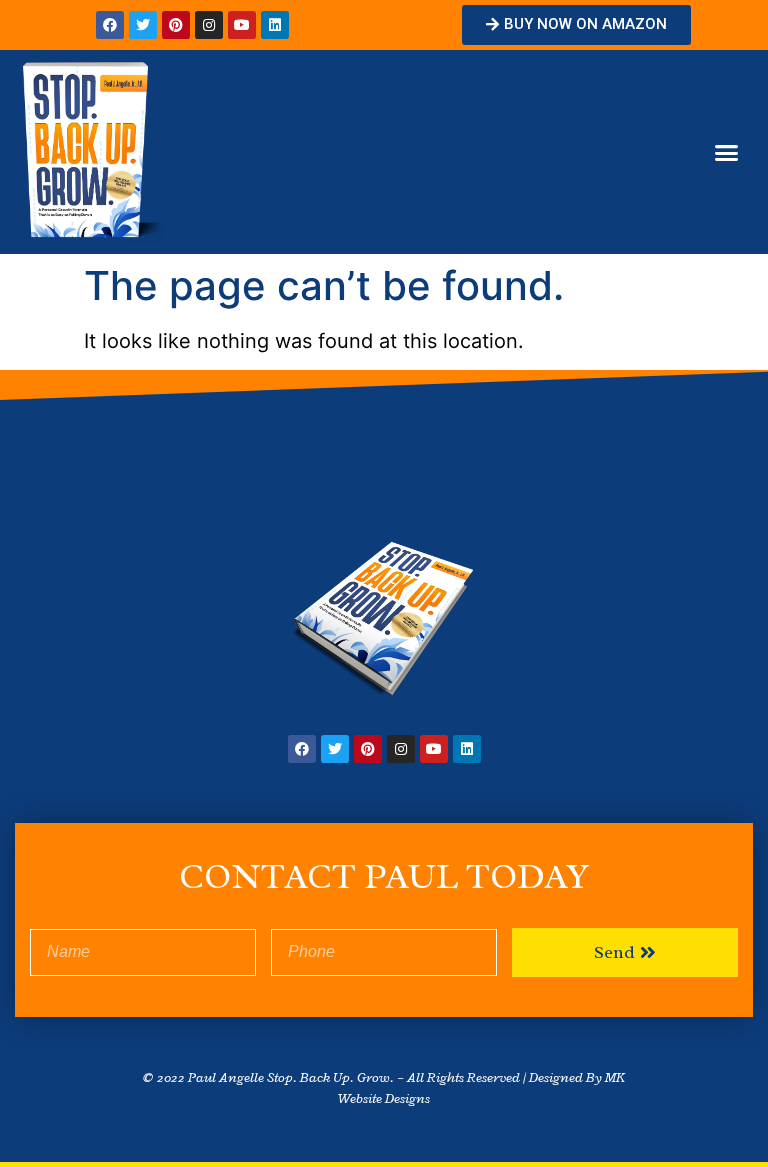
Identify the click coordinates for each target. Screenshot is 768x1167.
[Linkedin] (275, 25)
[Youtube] (242, 25)
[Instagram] (209, 25)
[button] (576, 25)
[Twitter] (143, 25)
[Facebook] (110, 25)
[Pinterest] (176, 25)
